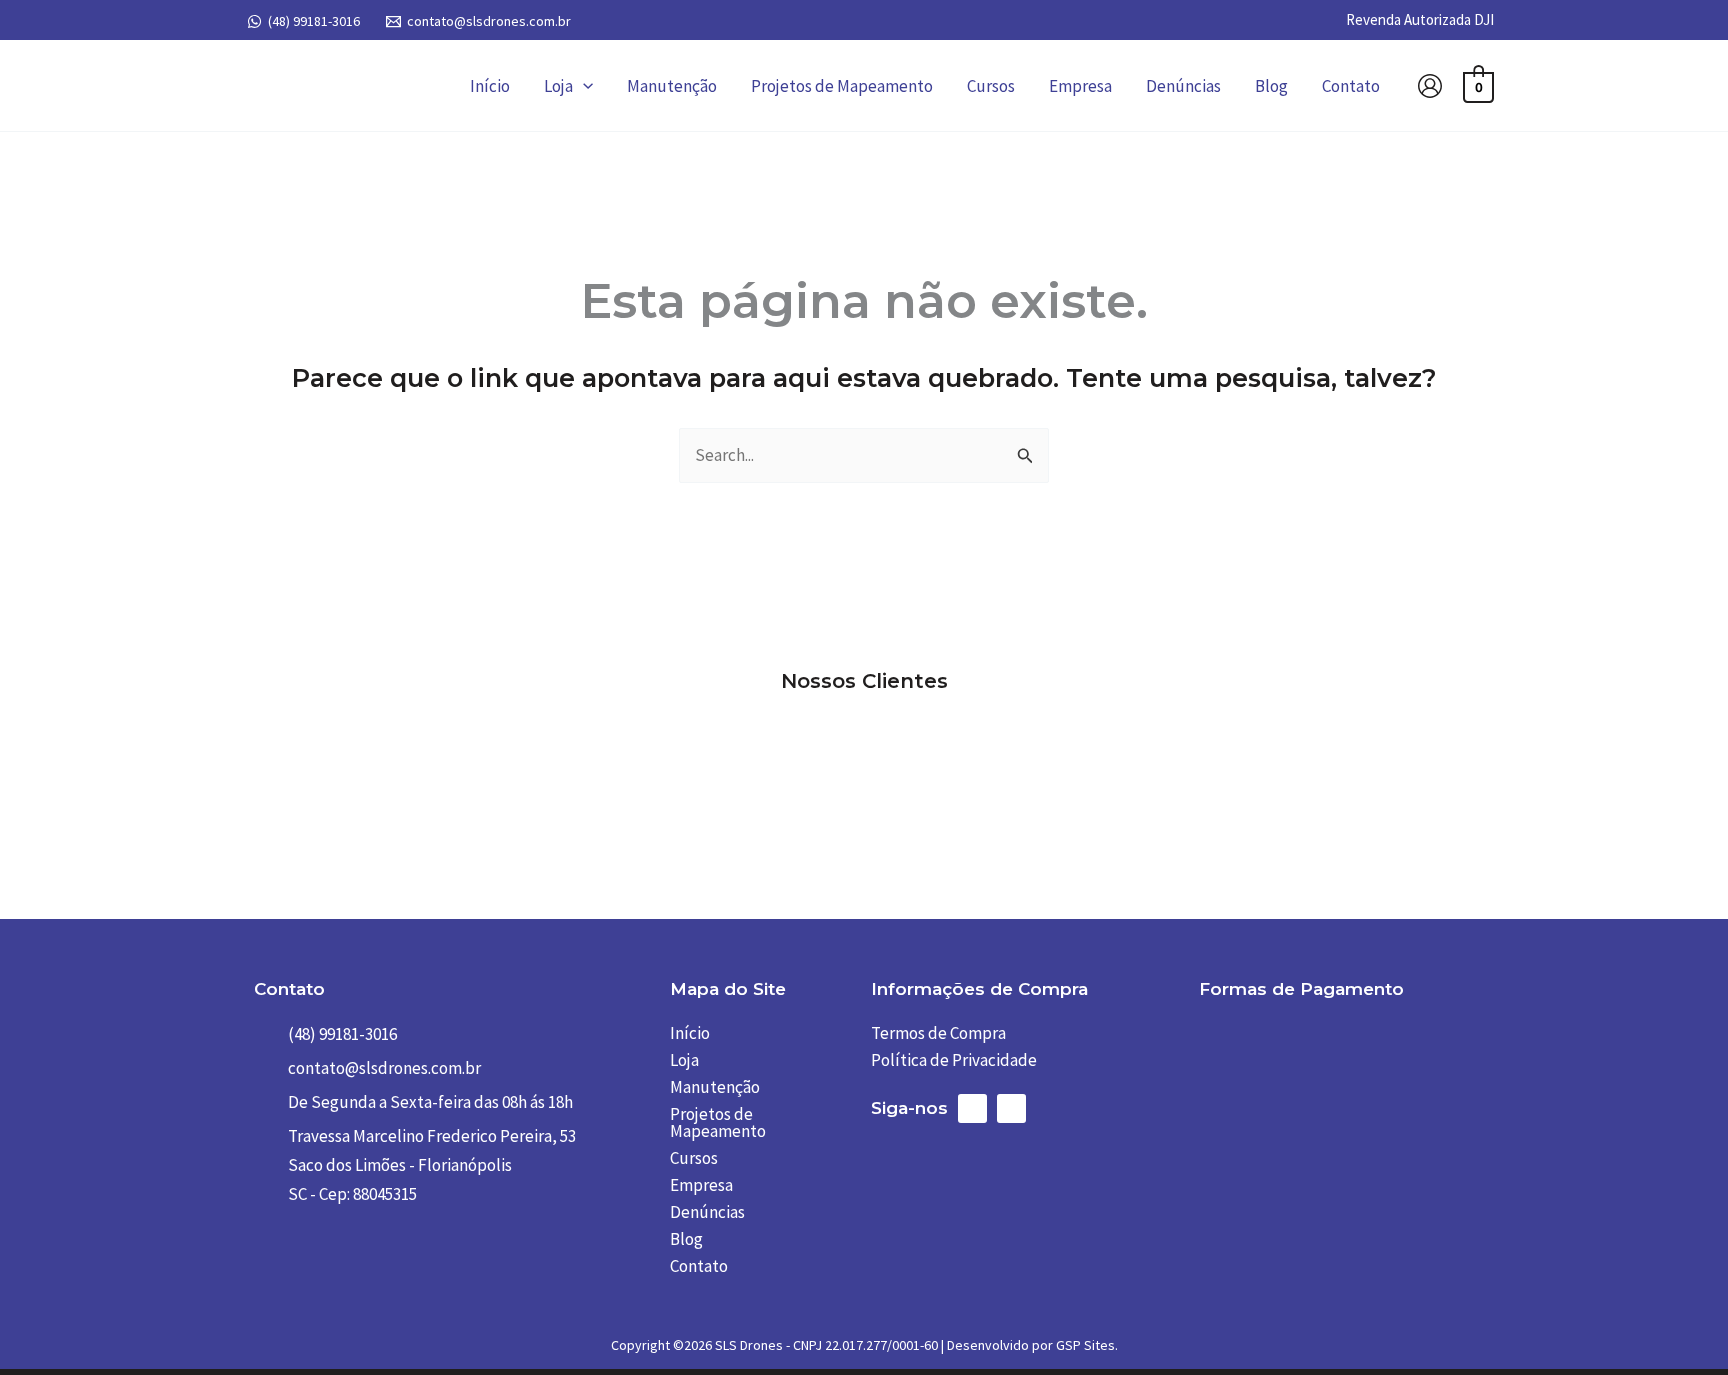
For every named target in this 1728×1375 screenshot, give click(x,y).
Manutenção (672, 86)
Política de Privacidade (954, 1060)
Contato (1351, 86)
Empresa (1080, 86)
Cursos (991, 86)
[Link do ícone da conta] (1430, 86)
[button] (583, 86)
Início (490, 86)
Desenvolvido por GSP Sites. (1032, 1345)
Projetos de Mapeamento (842, 86)
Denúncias (1183, 86)
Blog (1271, 86)
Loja (558, 86)
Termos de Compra (938, 1033)
